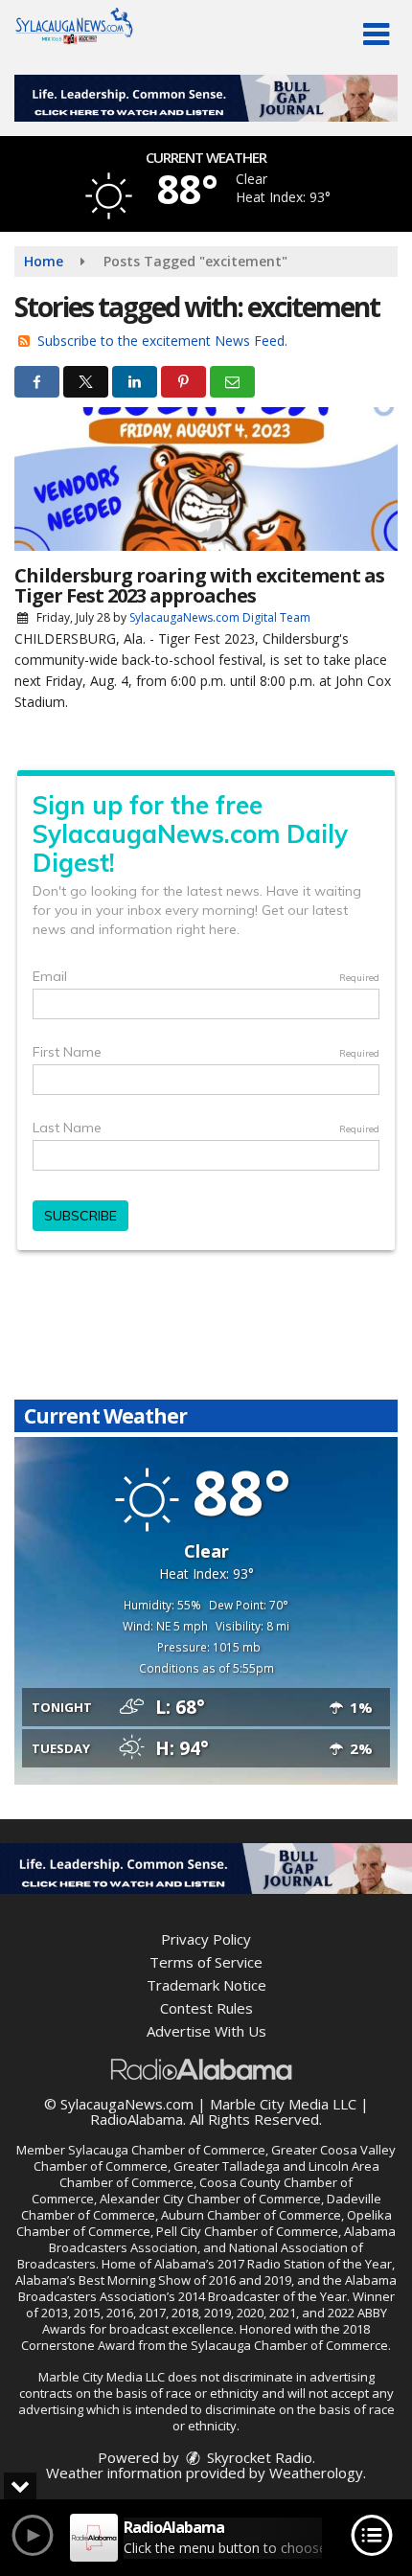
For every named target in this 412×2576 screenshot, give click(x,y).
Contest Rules (206, 2008)
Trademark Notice (206, 1985)
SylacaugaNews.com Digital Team (220, 617)
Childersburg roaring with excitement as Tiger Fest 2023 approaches (199, 585)
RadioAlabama (137, 2119)
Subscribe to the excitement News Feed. (162, 341)
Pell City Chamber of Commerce (247, 2231)
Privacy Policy (206, 1939)
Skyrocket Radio (258, 2457)
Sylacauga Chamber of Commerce (167, 2150)
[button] (376, 34)
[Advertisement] (206, 98)
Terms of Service (206, 1962)
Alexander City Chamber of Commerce (210, 2199)
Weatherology (316, 2473)
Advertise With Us (206, 2031)
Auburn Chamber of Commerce (251, 2215)
